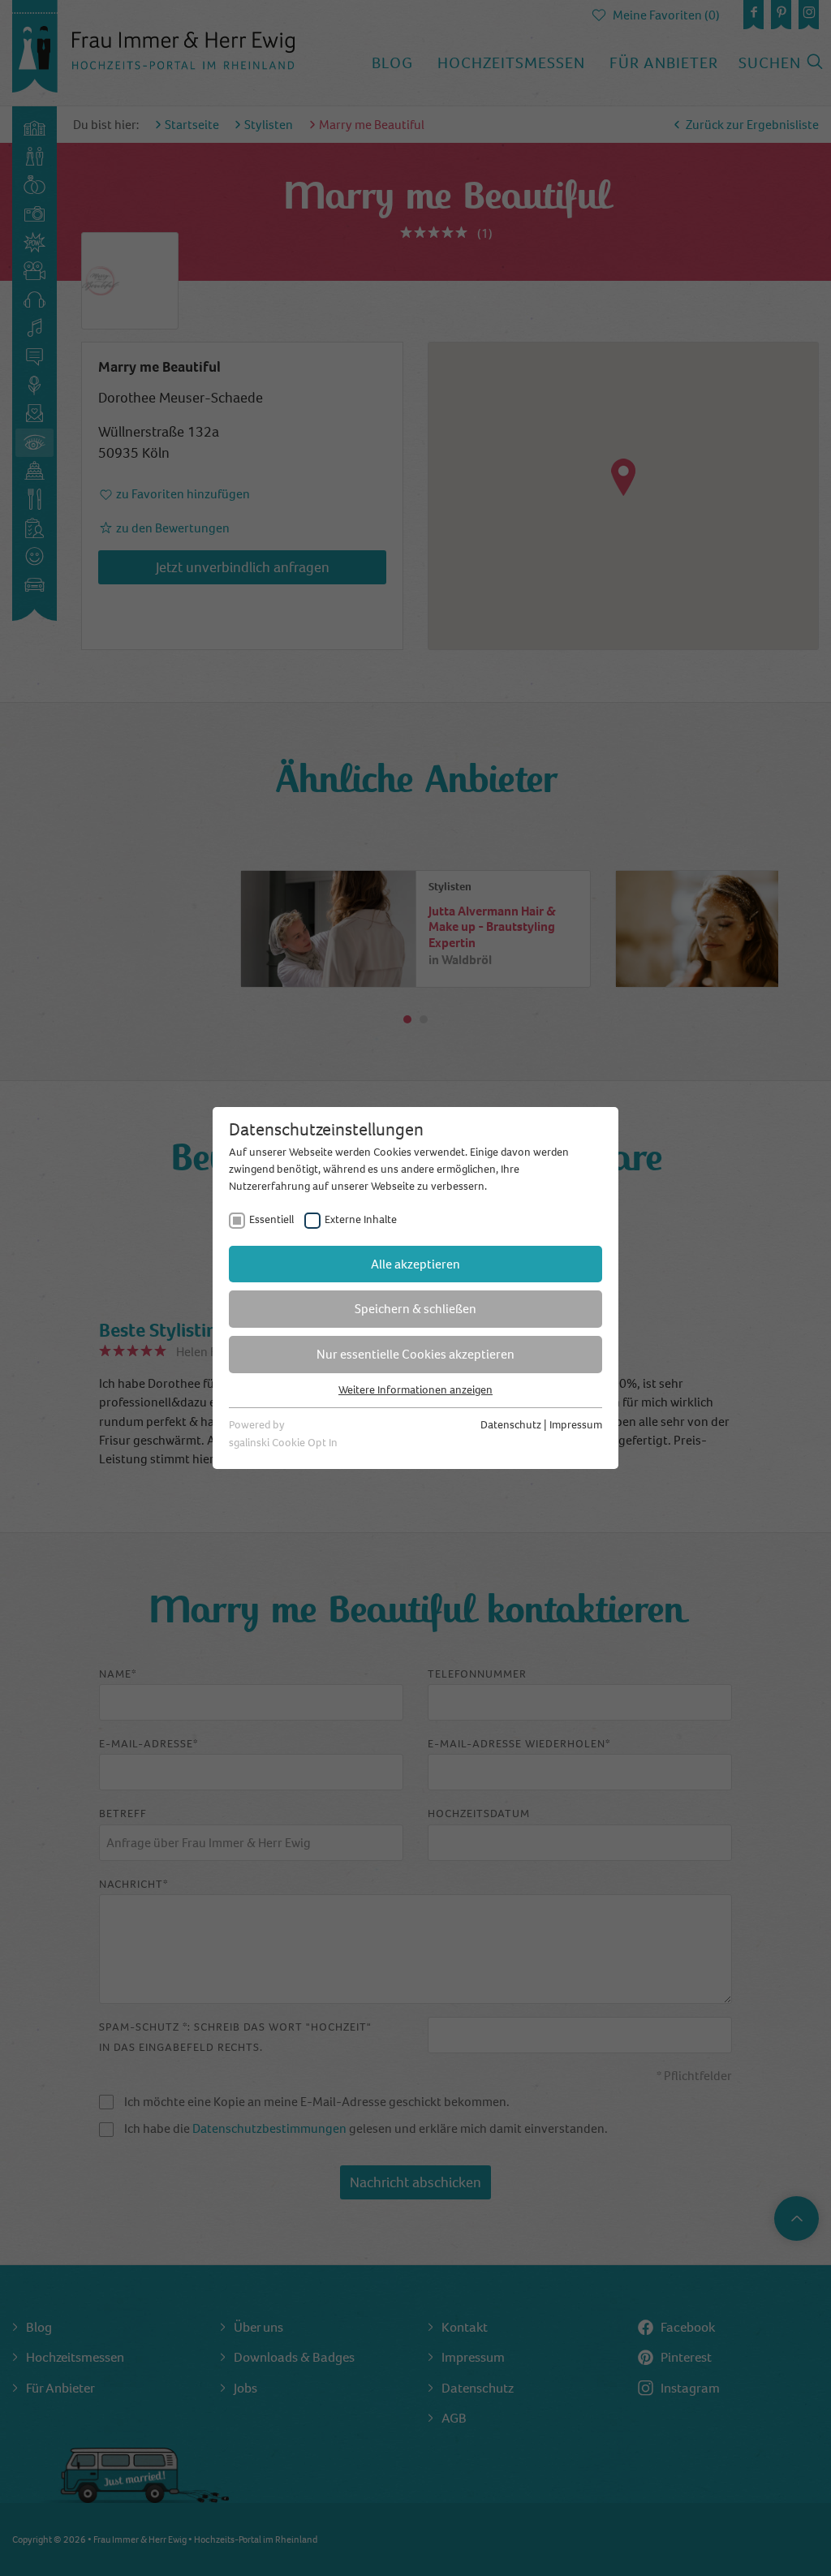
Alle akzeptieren (415, 1264)
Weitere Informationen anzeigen (415, 1390)
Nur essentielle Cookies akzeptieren (415, 1354)
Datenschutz (511, 1425)
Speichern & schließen (415, 1309)
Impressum (576, 1425)
